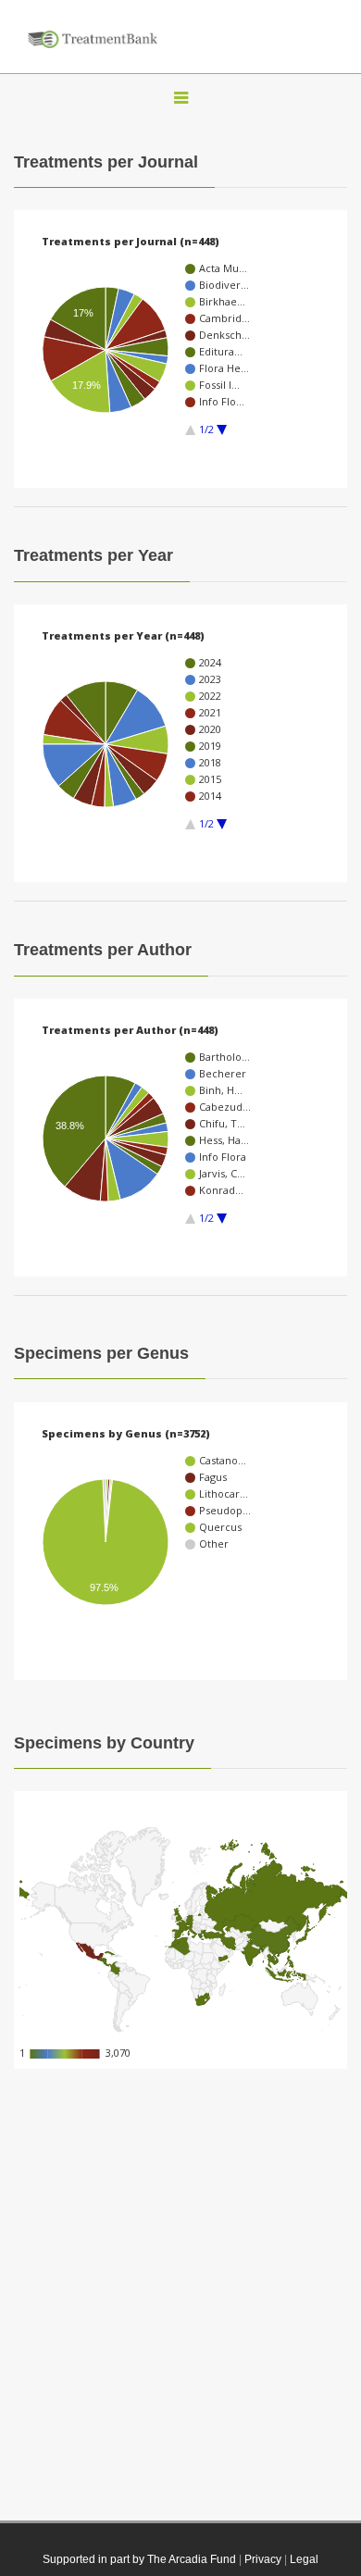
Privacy (263, 2559)
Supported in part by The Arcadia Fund (139, 2559)
